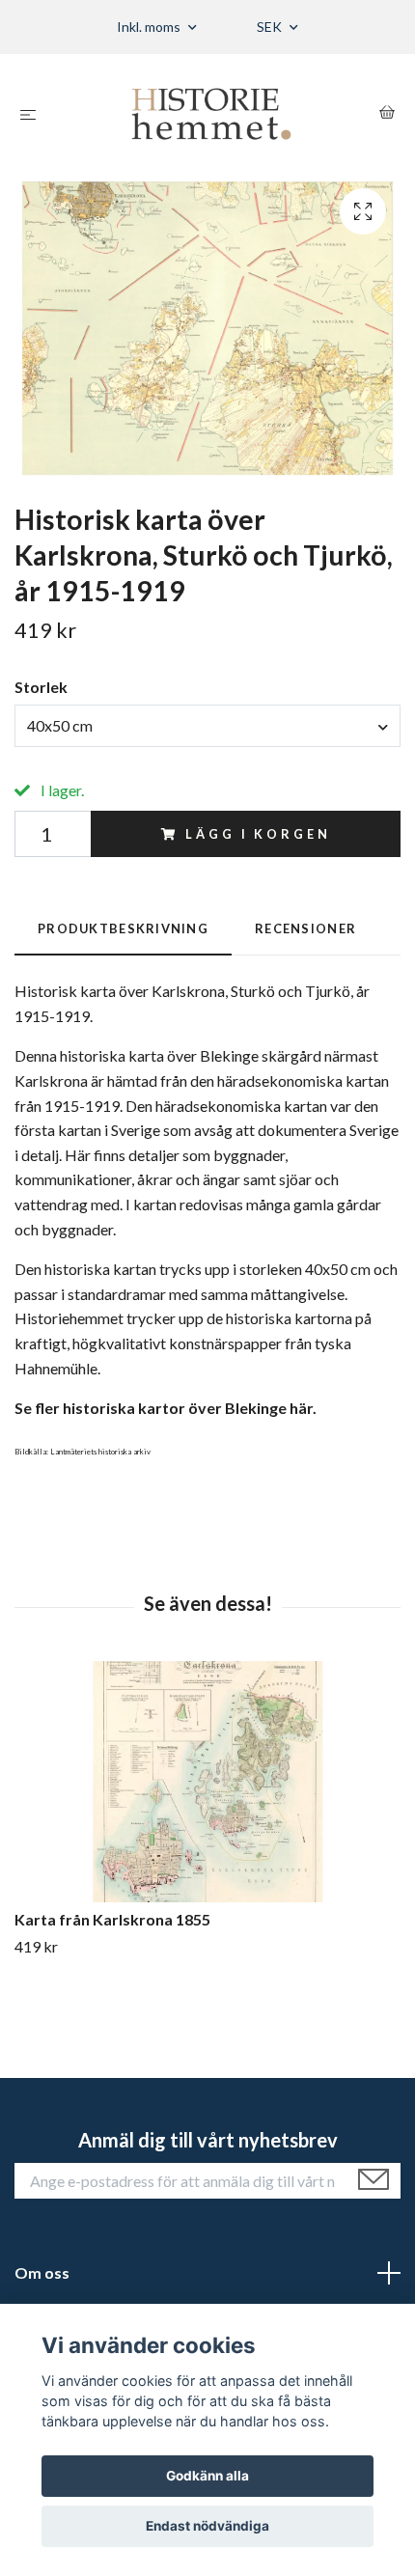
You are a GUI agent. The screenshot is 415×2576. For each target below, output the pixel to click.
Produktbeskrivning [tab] (123, 928)
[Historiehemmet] (211, 114)
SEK (271, 27)
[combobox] (207, 726)
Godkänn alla (207, 2476)
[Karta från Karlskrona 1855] (207, 1782)
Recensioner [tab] (305, 928)
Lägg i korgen (258, 834)
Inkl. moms (150, 27)
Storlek (41, 687)
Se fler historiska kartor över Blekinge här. (166, 1408)
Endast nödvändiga (207, 2526)
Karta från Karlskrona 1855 (112, 1919)
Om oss (42, 2272)
